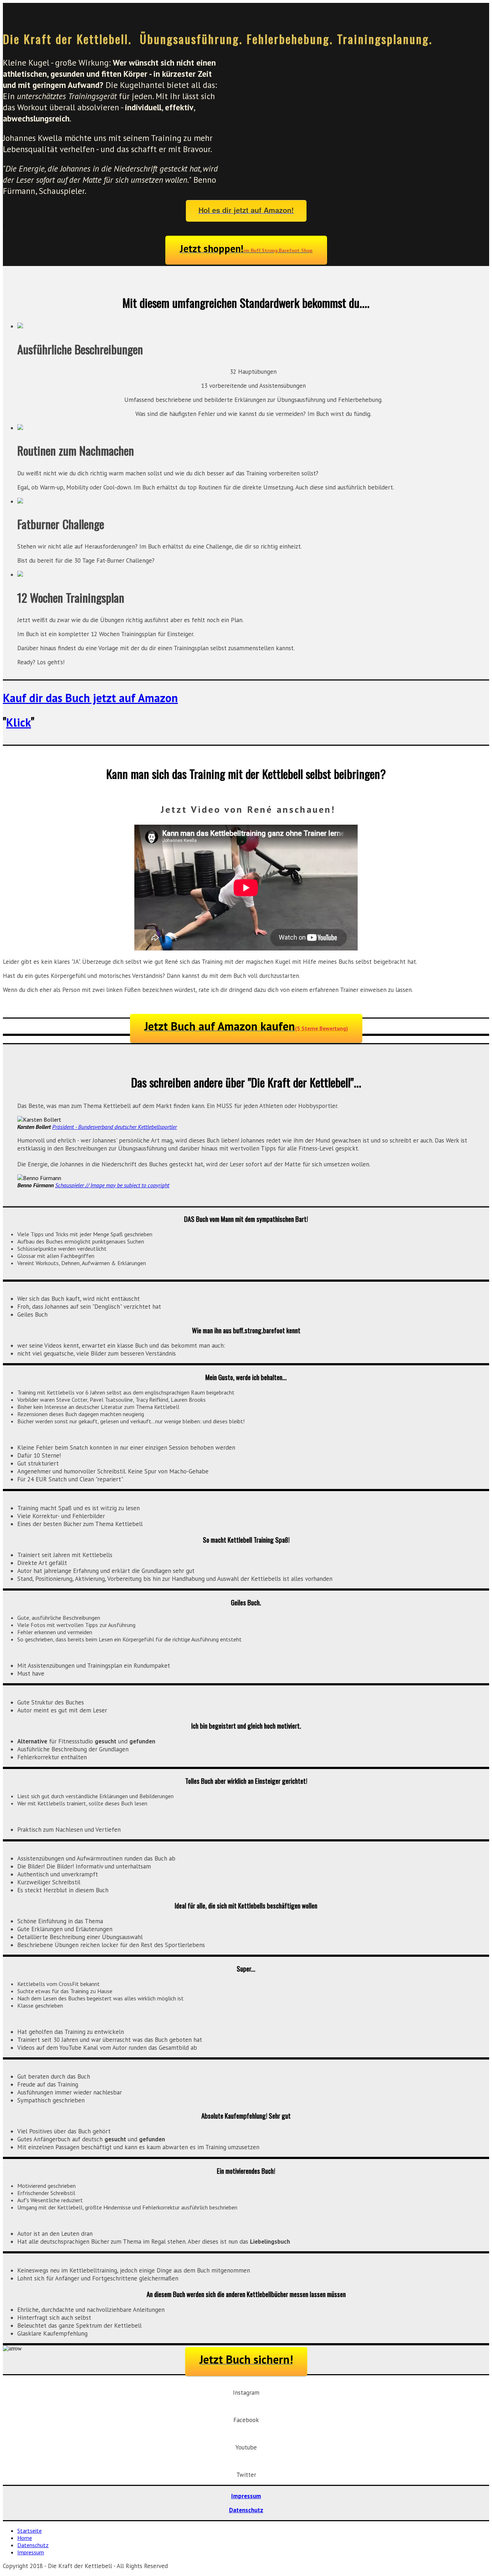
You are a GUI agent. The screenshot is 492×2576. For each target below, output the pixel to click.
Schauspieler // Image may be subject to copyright (112, 1185)
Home (25, 2538)
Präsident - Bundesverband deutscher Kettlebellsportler (115, 1127)
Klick (19, 722)
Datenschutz (246, 2510)
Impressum (246, 2496)
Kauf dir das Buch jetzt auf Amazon (90, 698)
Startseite (30, 2531)
